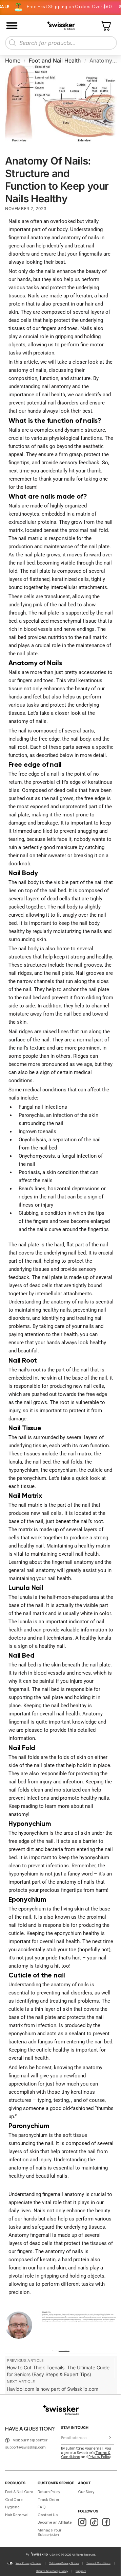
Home (13, 60)
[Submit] (110, 2438)
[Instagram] (82, 2522)
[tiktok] (94, 2522)
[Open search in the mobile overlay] (61, 43)
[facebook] (106, 2522)
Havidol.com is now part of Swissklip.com (53, 2389)
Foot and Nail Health (55, 60)
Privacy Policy (99, 2457)
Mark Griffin (46, 2312)
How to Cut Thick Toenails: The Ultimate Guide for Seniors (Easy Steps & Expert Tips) (58, 2371)
